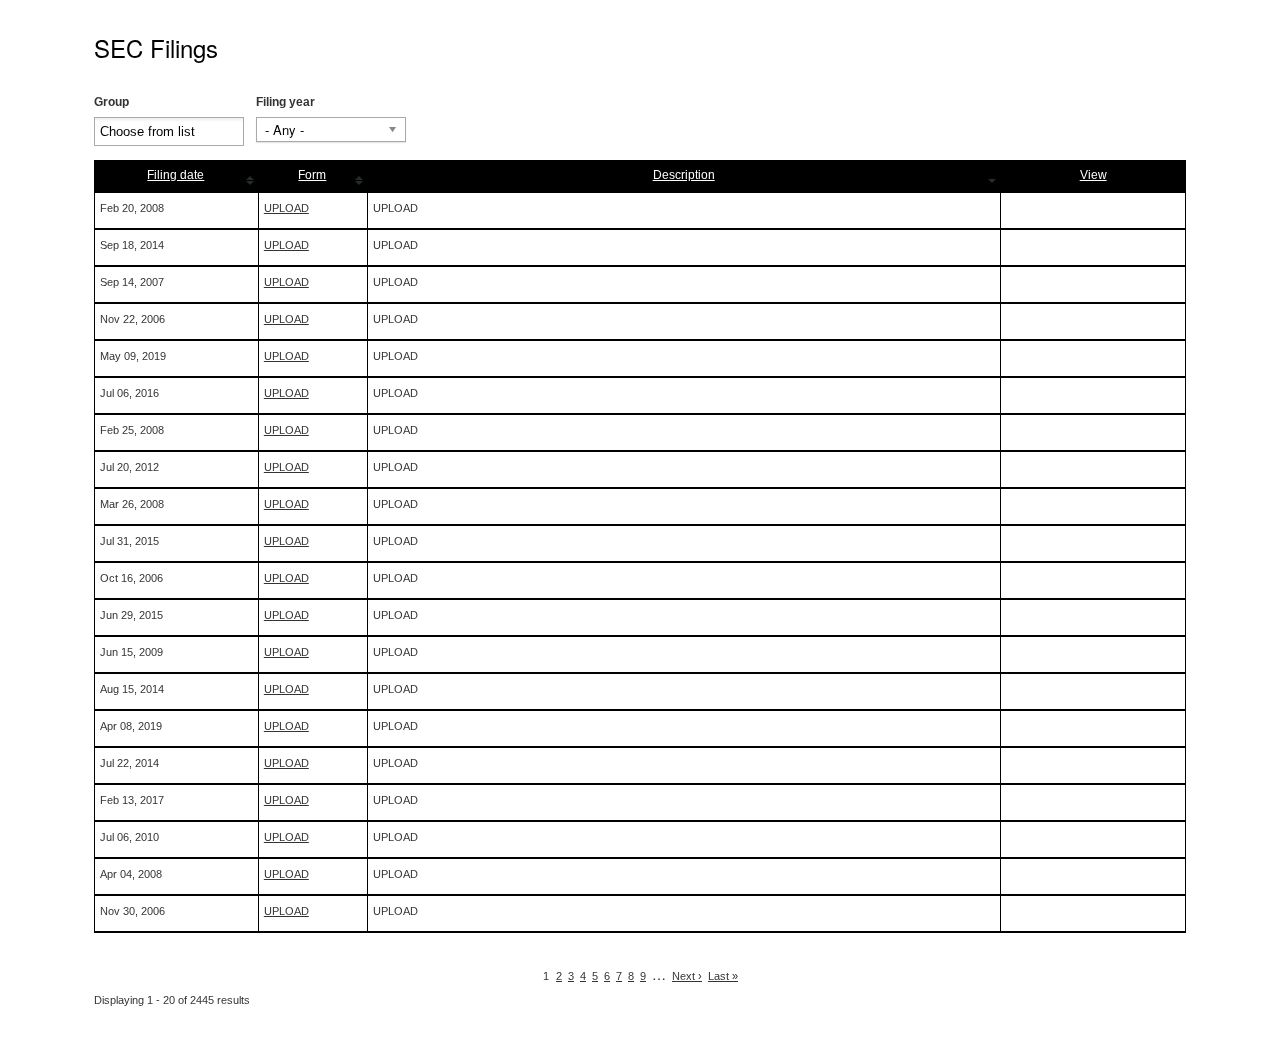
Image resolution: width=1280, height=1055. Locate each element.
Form (312, 175)
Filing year (285, 102)
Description (684, 175)
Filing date (175, 175)
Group (111, 102)
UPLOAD (286, 208)
